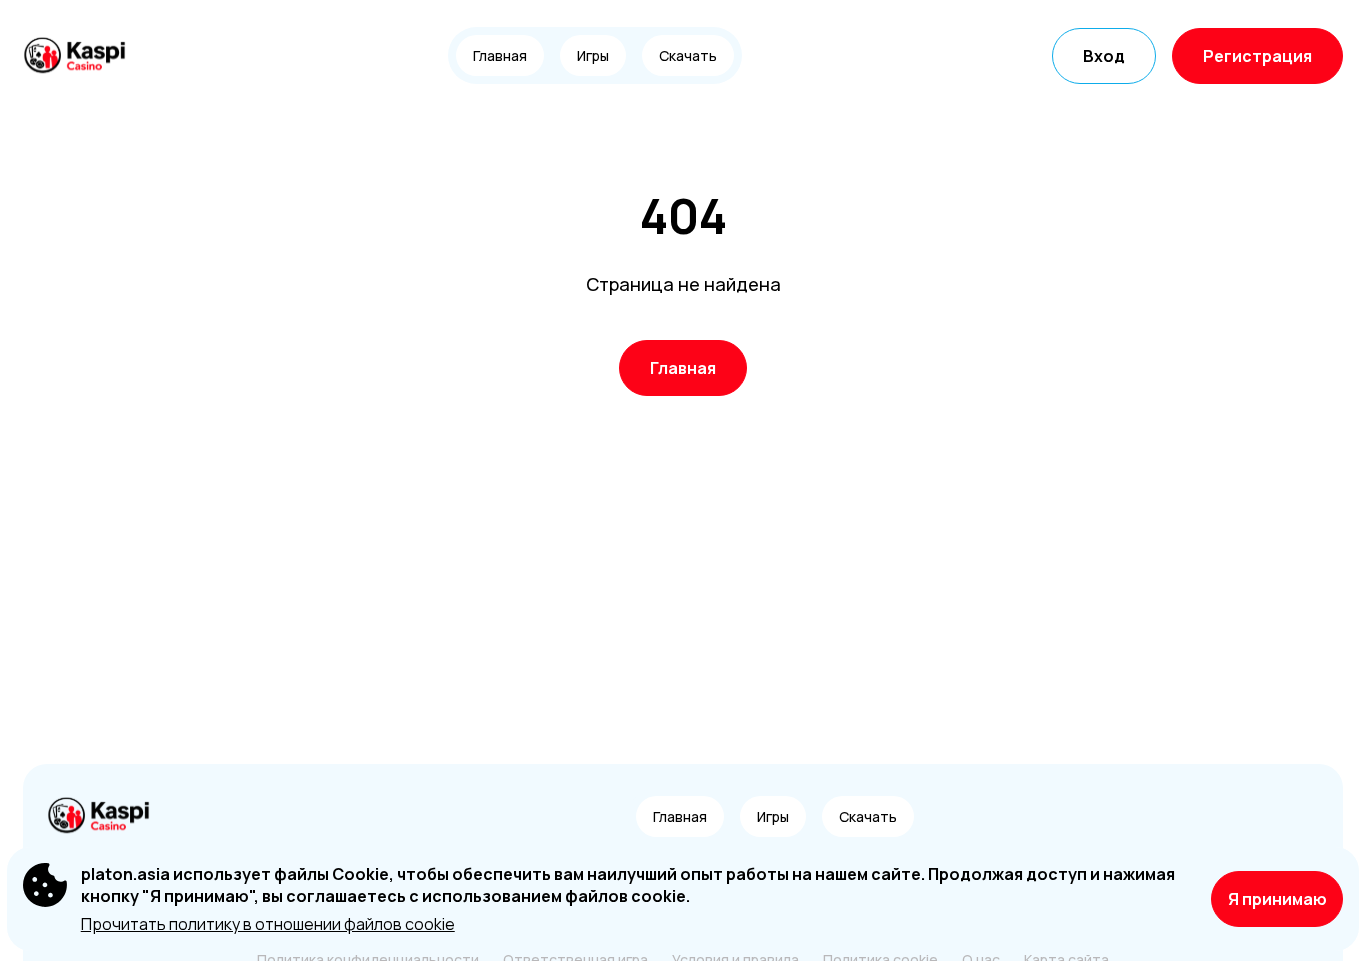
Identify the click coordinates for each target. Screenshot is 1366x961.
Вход (1104, 56)
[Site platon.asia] (92, 56)
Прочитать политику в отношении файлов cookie (268, 924)
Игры (593, 55)
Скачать (688, 55)
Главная (500, 55)
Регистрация (1257, 56)
